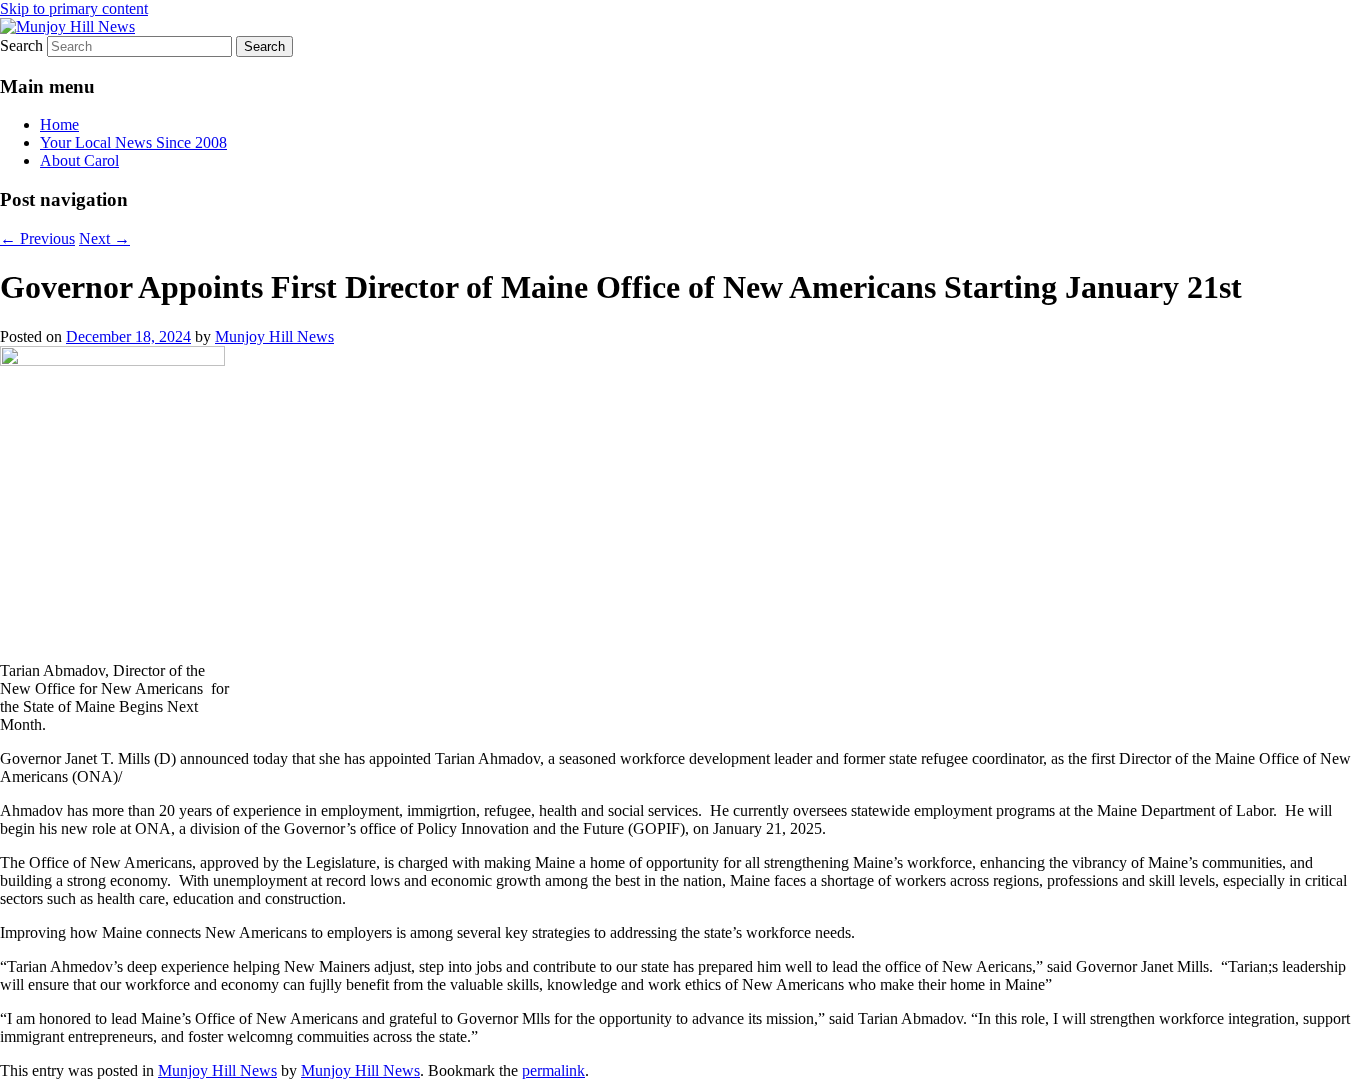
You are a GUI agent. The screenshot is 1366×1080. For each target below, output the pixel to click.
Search (21, 45)
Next (104, 238)
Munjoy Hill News (274, 336)
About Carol (79, 160)
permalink (553, 1070)
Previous (37, 238)
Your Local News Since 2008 (133, 142)
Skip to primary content (74, 8)
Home (59, 124)
